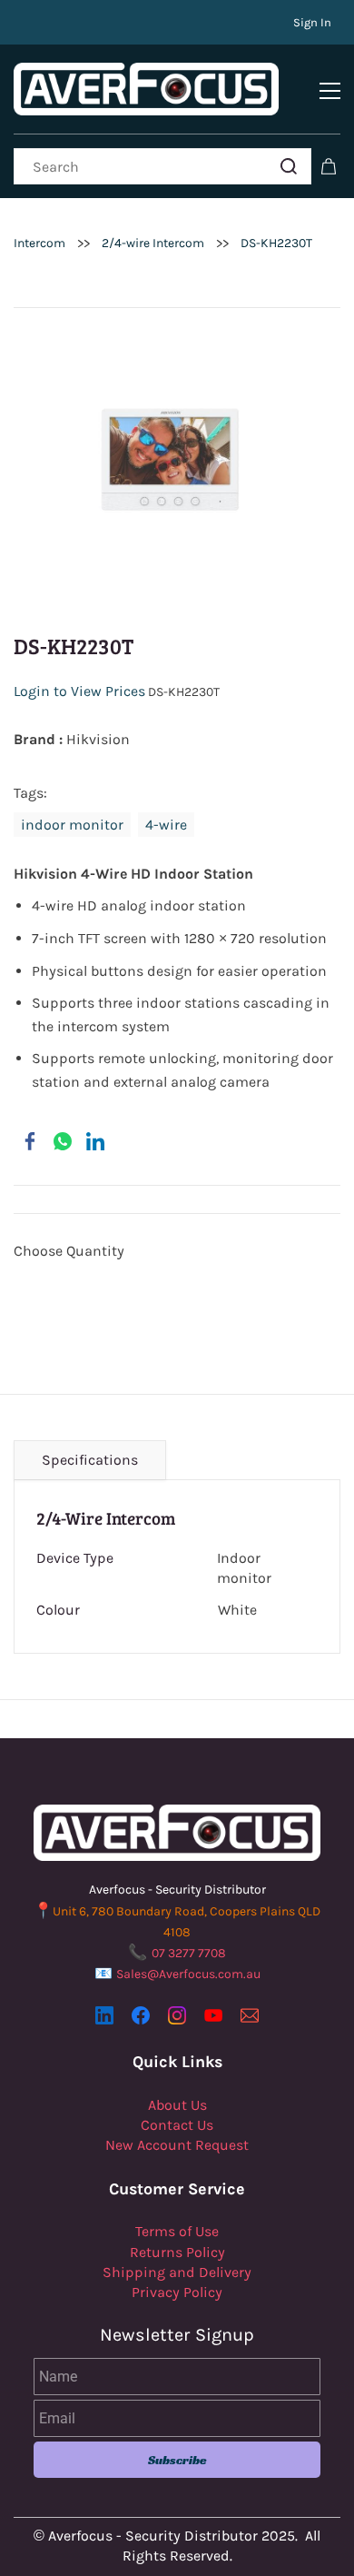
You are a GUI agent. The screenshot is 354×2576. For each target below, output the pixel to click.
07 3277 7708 (189, 1953)
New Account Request (177, 2145)
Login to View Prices (79, 691)
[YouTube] (213, 2015)
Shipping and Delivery (177, 2272)
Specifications (90, 1460)
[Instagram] (177, 2015)
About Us (177, 2105)
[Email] (250, 2015)
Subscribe (177, 2460)
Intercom (39, 243)
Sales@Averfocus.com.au (188, 1974)
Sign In (312, 22)
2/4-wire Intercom (153, 243)
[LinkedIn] (95, 1141)
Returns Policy (177, 2252)
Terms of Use (177, 2231)
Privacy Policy (177, 2292)
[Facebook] (30, 1141)
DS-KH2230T (276, 243)
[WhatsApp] (63, 1141)
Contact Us (177, 2125)
